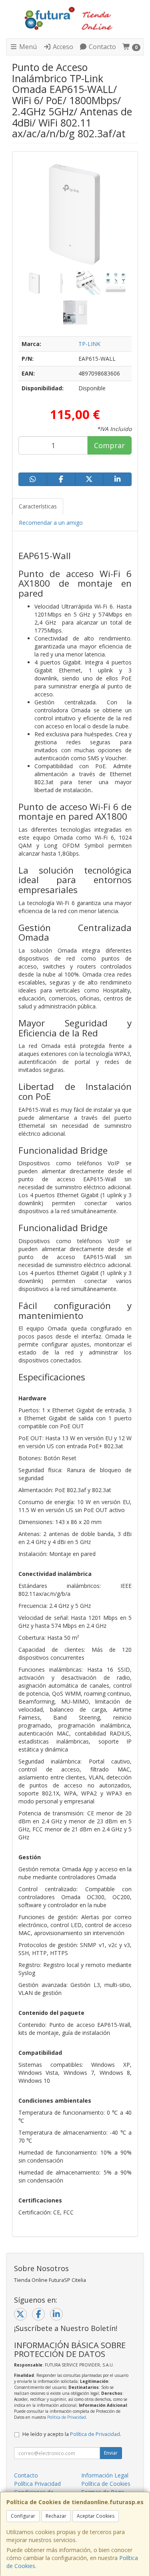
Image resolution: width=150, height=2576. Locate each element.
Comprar (109, 445)
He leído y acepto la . (72, 2434)
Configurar (23, 2516)
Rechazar (56, 2516)
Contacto (102, 47)
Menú (27, 47)
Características (38, 506)
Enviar (111, 2453)
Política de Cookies (106, 2484)
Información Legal (105, 2475)
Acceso (62, 47)
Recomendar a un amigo (51, 523)
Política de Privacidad (67, 2417)
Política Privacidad (37, 2484)
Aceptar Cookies (96, 2516)
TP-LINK (89, 344)
